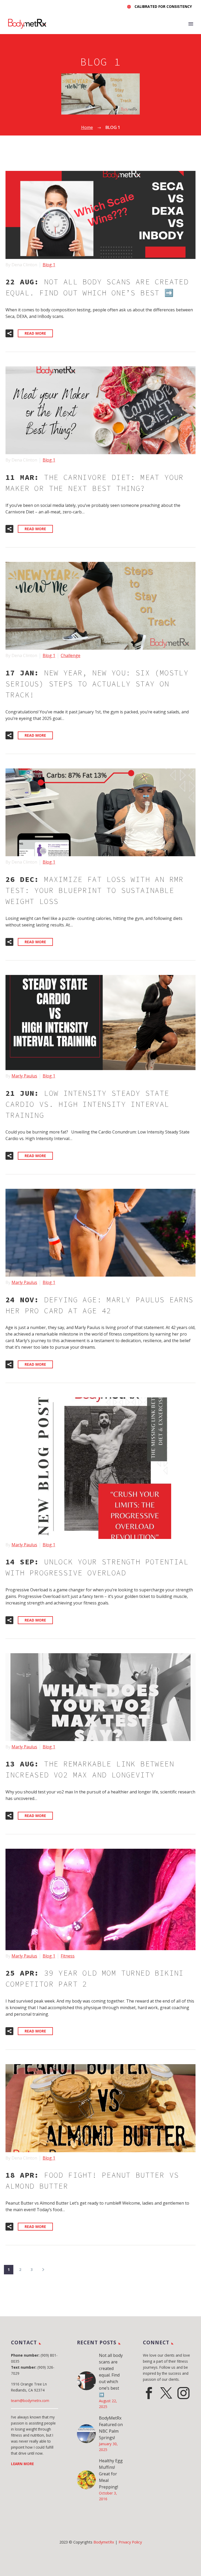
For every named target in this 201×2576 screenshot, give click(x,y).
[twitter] (166, 2393)
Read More (35, 333)
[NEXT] (43, 2270)
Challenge (71, 655)
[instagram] (183, 2393)
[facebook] (149, 2393)
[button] (9, 333)
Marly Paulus (24, 1076)
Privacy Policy (130, 2542)
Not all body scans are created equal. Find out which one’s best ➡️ (111, 2375)
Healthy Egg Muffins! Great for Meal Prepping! (111, 2474)
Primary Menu (191, 24)
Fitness (68, 1956)
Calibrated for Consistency (163, 6)
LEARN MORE (22, 2464)
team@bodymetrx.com (30, 2401)
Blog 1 (49, 265)
